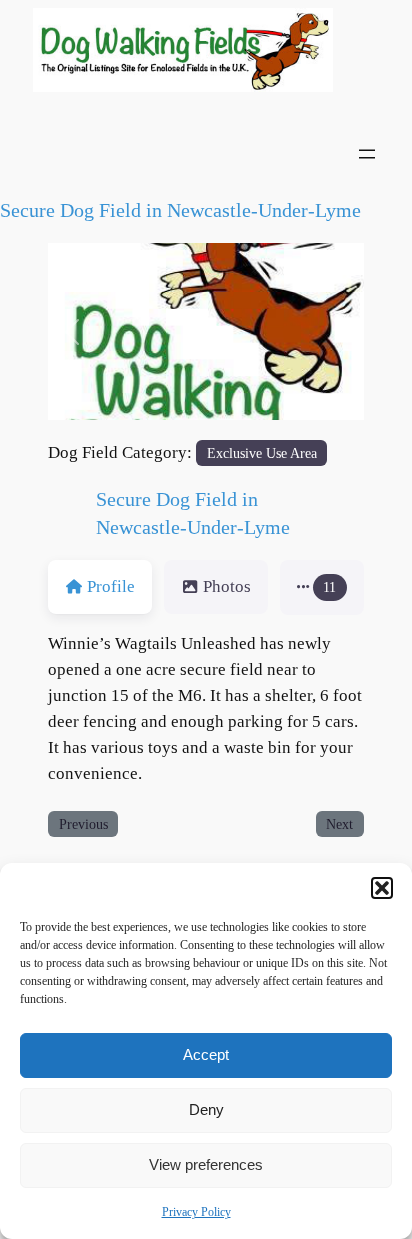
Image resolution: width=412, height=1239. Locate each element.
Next (339, 824)
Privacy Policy (196, 1212)
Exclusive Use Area (262, 453)
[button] (382, 888)
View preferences (206, 1164)
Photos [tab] (227, 586)
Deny (206, 1109)
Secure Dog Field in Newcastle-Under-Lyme (180, 210)
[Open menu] (367, 154)
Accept (206, 1054)
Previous (83, 824)
